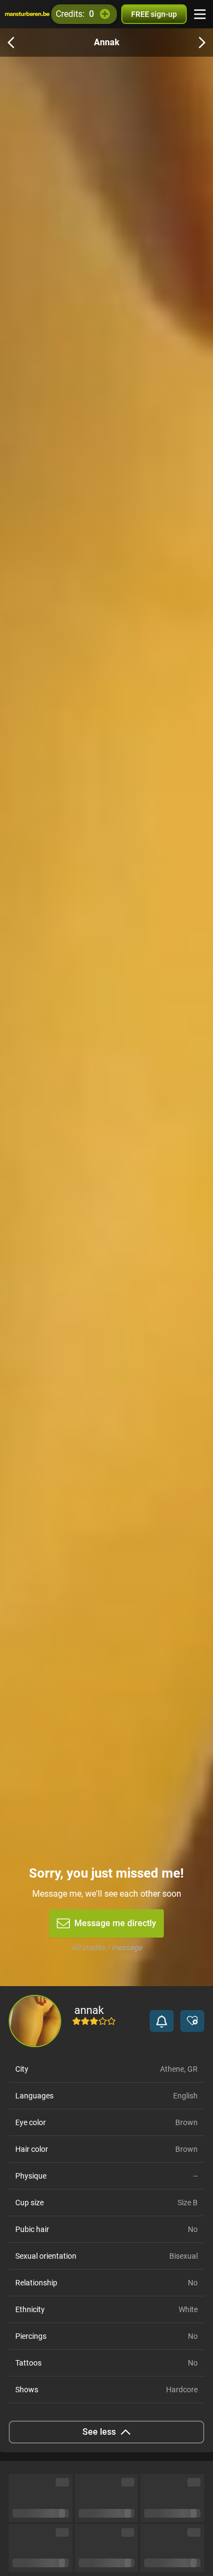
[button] (162, 2021)
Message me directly (115, 1923)
